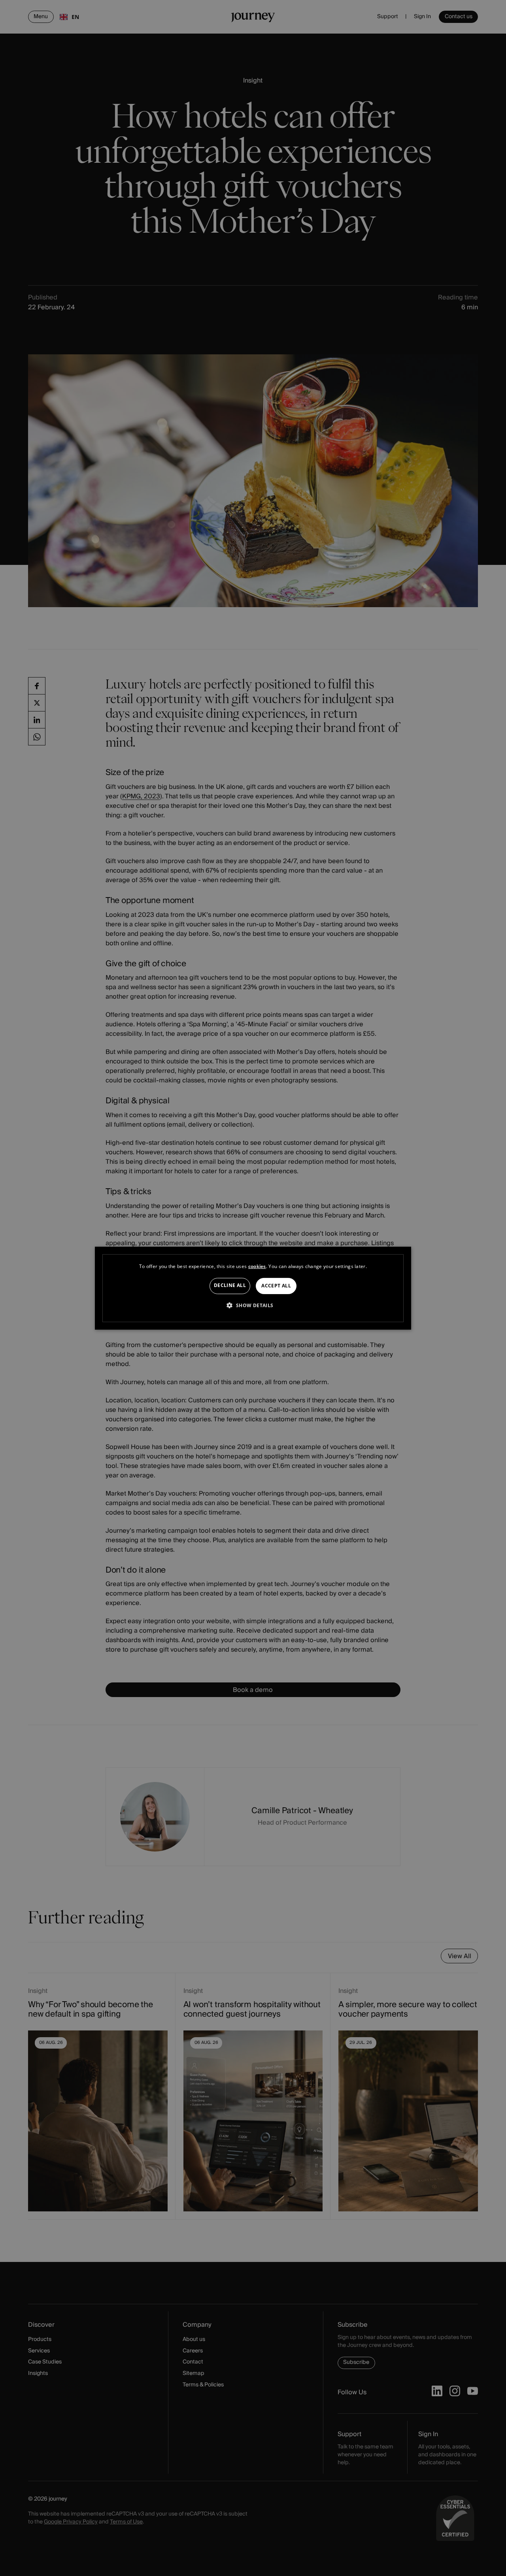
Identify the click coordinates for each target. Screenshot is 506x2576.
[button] (253, 1305)
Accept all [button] (276, 1286)
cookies (257, 1266)
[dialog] (253, 1288)
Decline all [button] (230, 1285)
